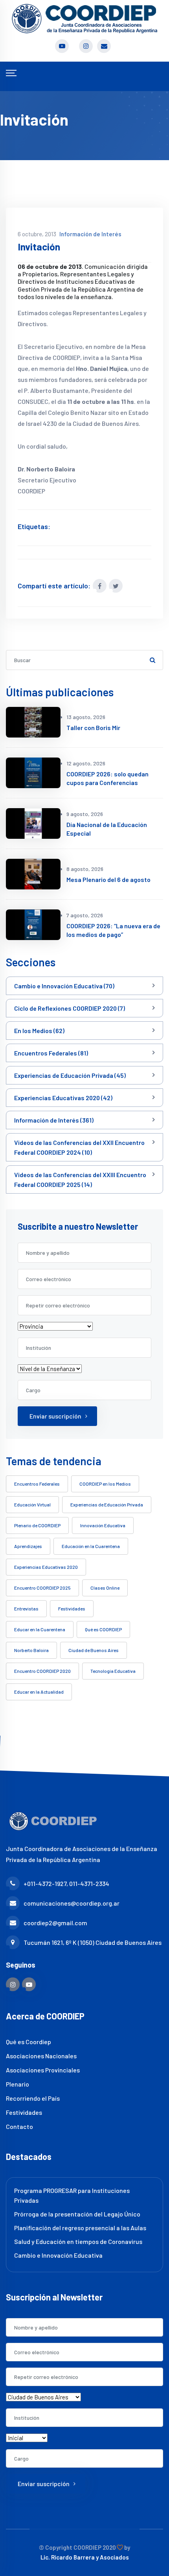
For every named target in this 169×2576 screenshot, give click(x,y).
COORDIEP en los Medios (105, 1484)
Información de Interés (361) (54, 1120)
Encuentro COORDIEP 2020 (42, 1671)
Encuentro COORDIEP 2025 (42, 1588)
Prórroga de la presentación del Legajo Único (77, 2214)
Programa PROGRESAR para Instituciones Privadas (72, 2195)
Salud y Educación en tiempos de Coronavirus (78, 2241)
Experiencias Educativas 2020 (46, 1567)
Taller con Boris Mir (93, 728)
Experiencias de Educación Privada (107, 1504)
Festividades (72, 1608)
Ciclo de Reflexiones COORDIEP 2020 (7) (70, 1008)
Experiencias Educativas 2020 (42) (63, 1098)
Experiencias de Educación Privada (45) (70, 1075)
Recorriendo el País (33, 2098)
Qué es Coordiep (28, 2042)
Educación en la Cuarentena (91, 1546)
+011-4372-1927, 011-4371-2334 (66, 1883)
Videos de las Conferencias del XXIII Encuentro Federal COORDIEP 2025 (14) (80, 1179)
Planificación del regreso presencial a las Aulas (80, 2228)
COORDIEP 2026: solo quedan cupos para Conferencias (107, 778)
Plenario (17, 2084)
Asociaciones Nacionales (41, 2056)
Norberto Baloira (31, 1650)
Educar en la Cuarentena (40, 1629)
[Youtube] (29, 1984)
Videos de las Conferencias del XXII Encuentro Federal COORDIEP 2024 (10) (79, 1147)
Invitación (39, 247)
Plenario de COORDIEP (37, 1525)
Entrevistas (26, 1608)
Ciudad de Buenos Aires (94, 1650)
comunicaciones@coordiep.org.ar (72, 1903)
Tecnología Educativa (113, 1671)
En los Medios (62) (39, 1031)
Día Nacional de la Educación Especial (107, 829)
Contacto (19, 2126)
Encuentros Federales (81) (51, 1053)
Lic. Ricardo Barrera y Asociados (85, 2557)
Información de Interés (90, 234)
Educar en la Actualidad (39, 1692)
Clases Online (105, 1588)
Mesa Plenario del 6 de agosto (108, 879)
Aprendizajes (28, 1546)
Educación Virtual (32, 1504)
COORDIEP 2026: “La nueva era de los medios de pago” (113, 930)
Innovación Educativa (103, 1525)
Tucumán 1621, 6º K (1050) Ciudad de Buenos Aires (93, 1942)
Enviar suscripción (55, 1416)
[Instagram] (13, 1984)
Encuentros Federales (37, 1484)
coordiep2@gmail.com (55, 1923)
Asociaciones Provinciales (43, 2070)
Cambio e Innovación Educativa (58, 2255)
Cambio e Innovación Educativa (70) (64, 986)
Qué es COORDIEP (103, 1629)
